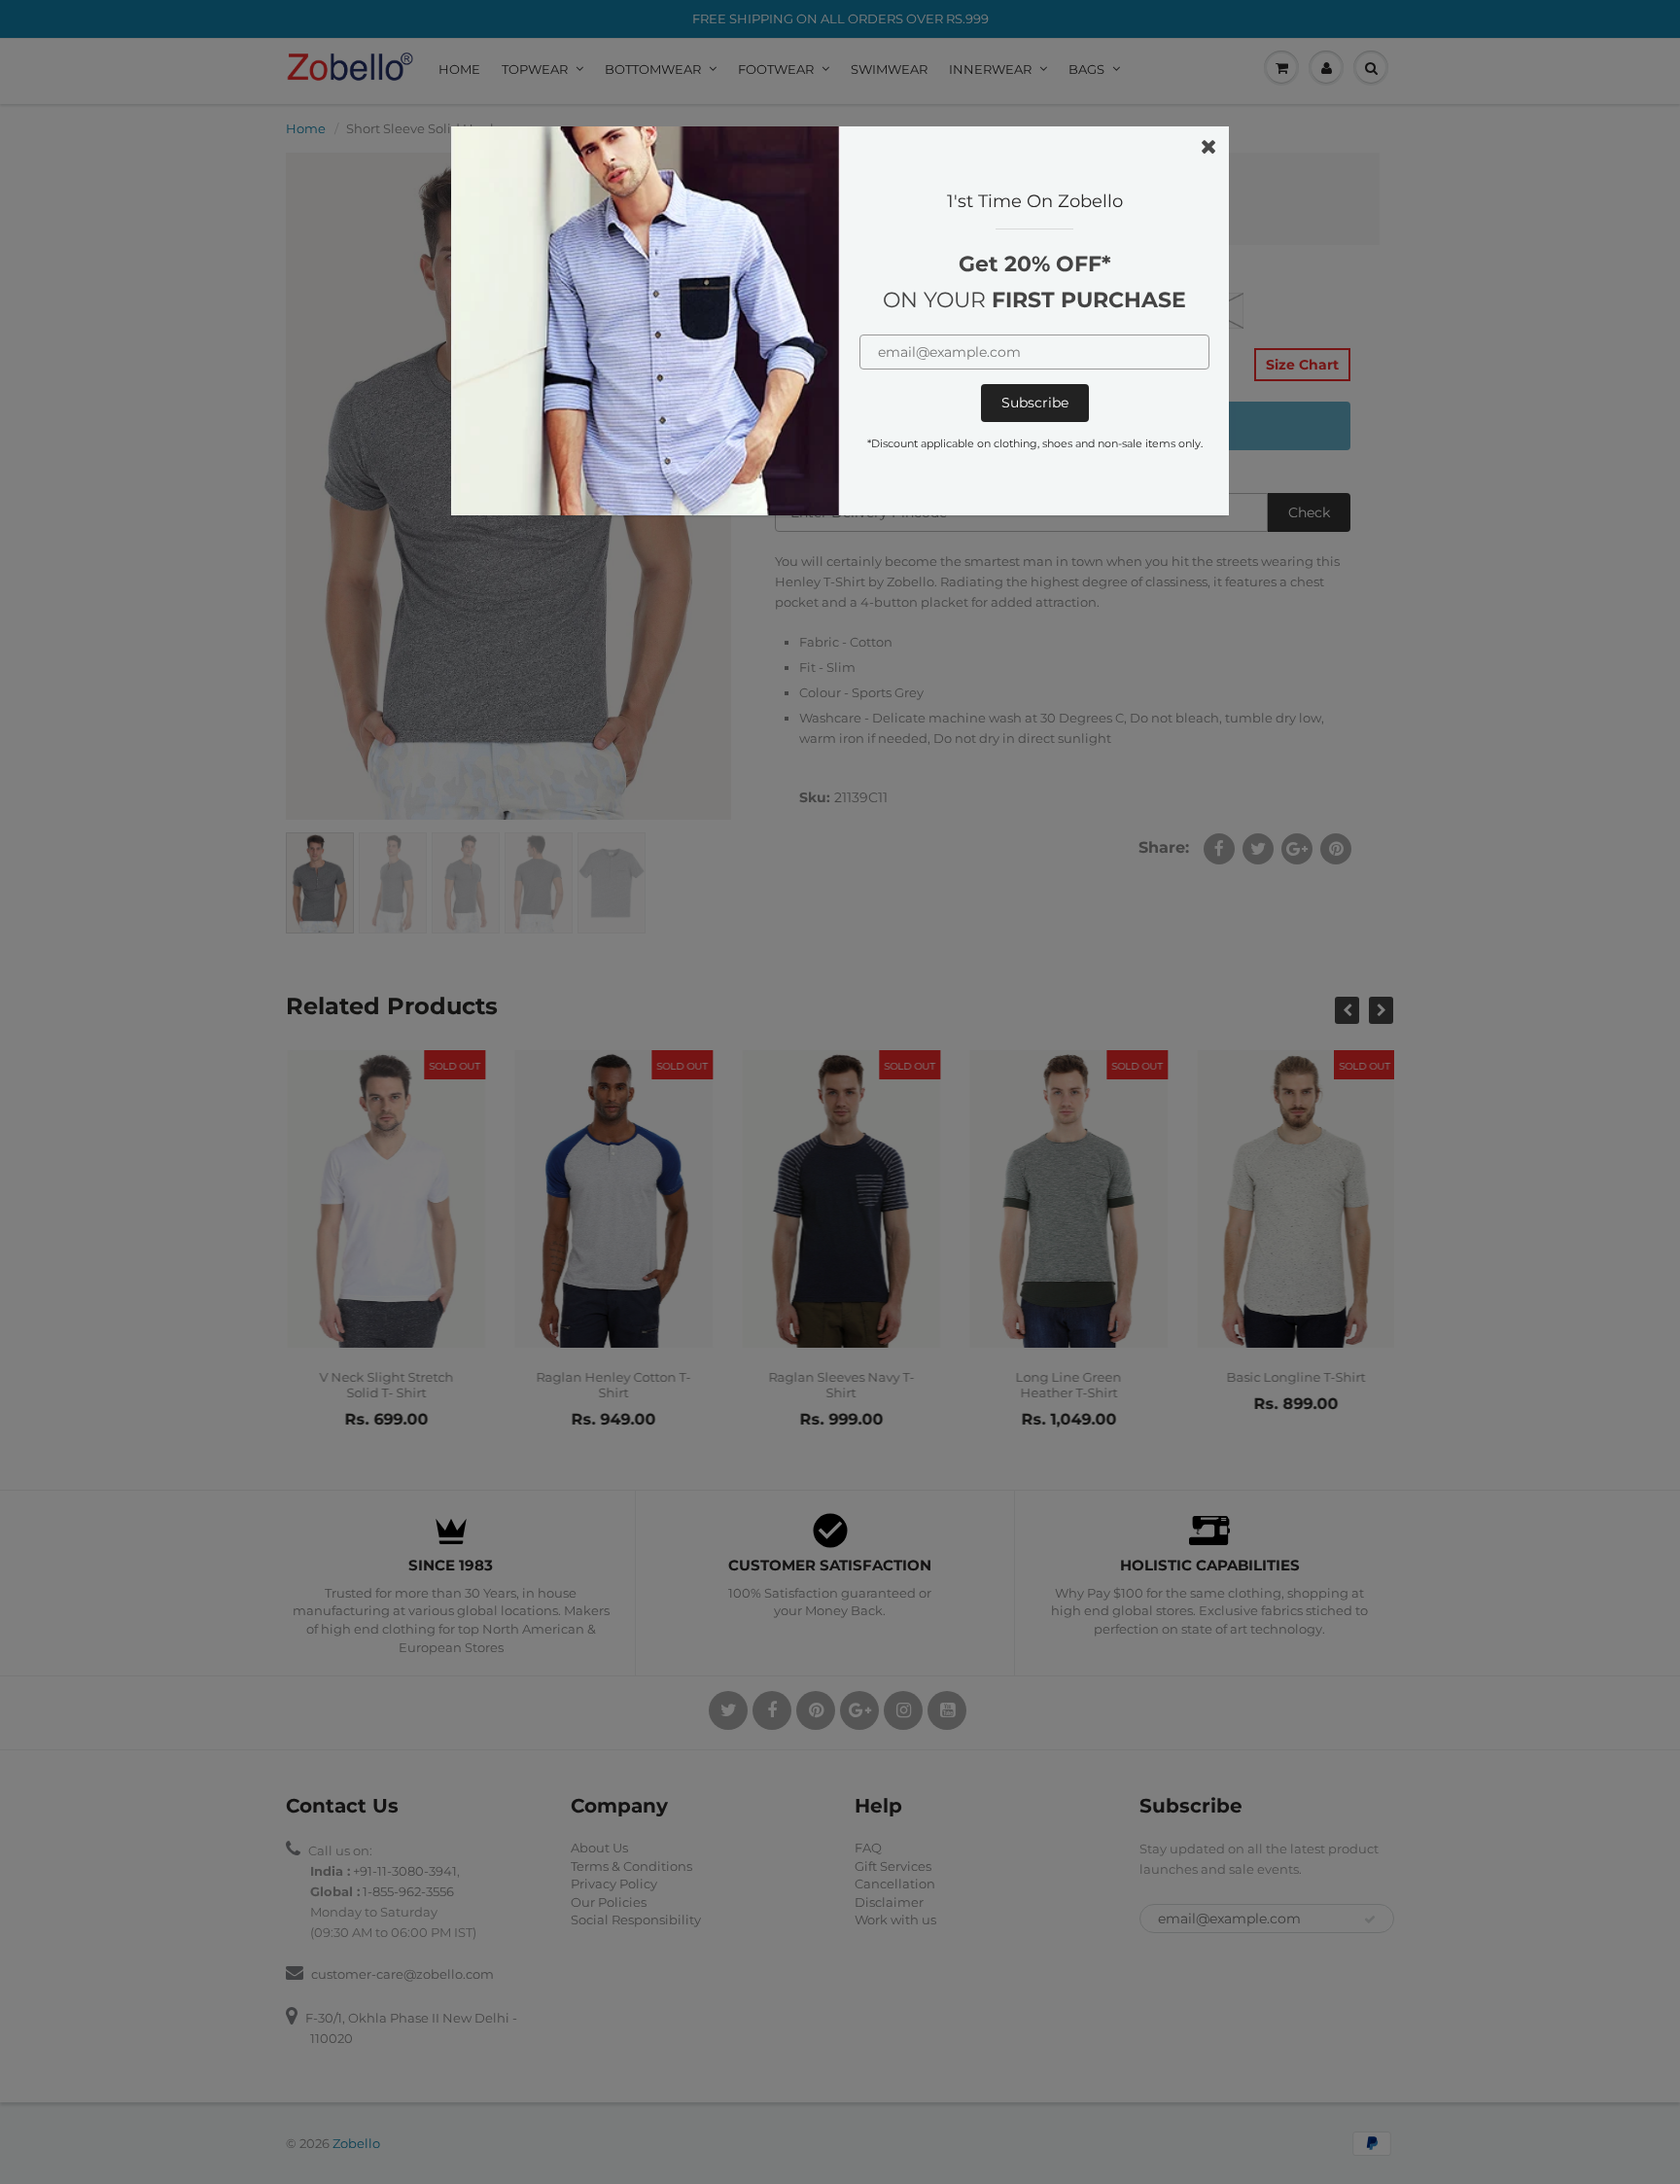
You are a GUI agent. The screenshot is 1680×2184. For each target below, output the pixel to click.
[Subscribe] (1035, 403)
